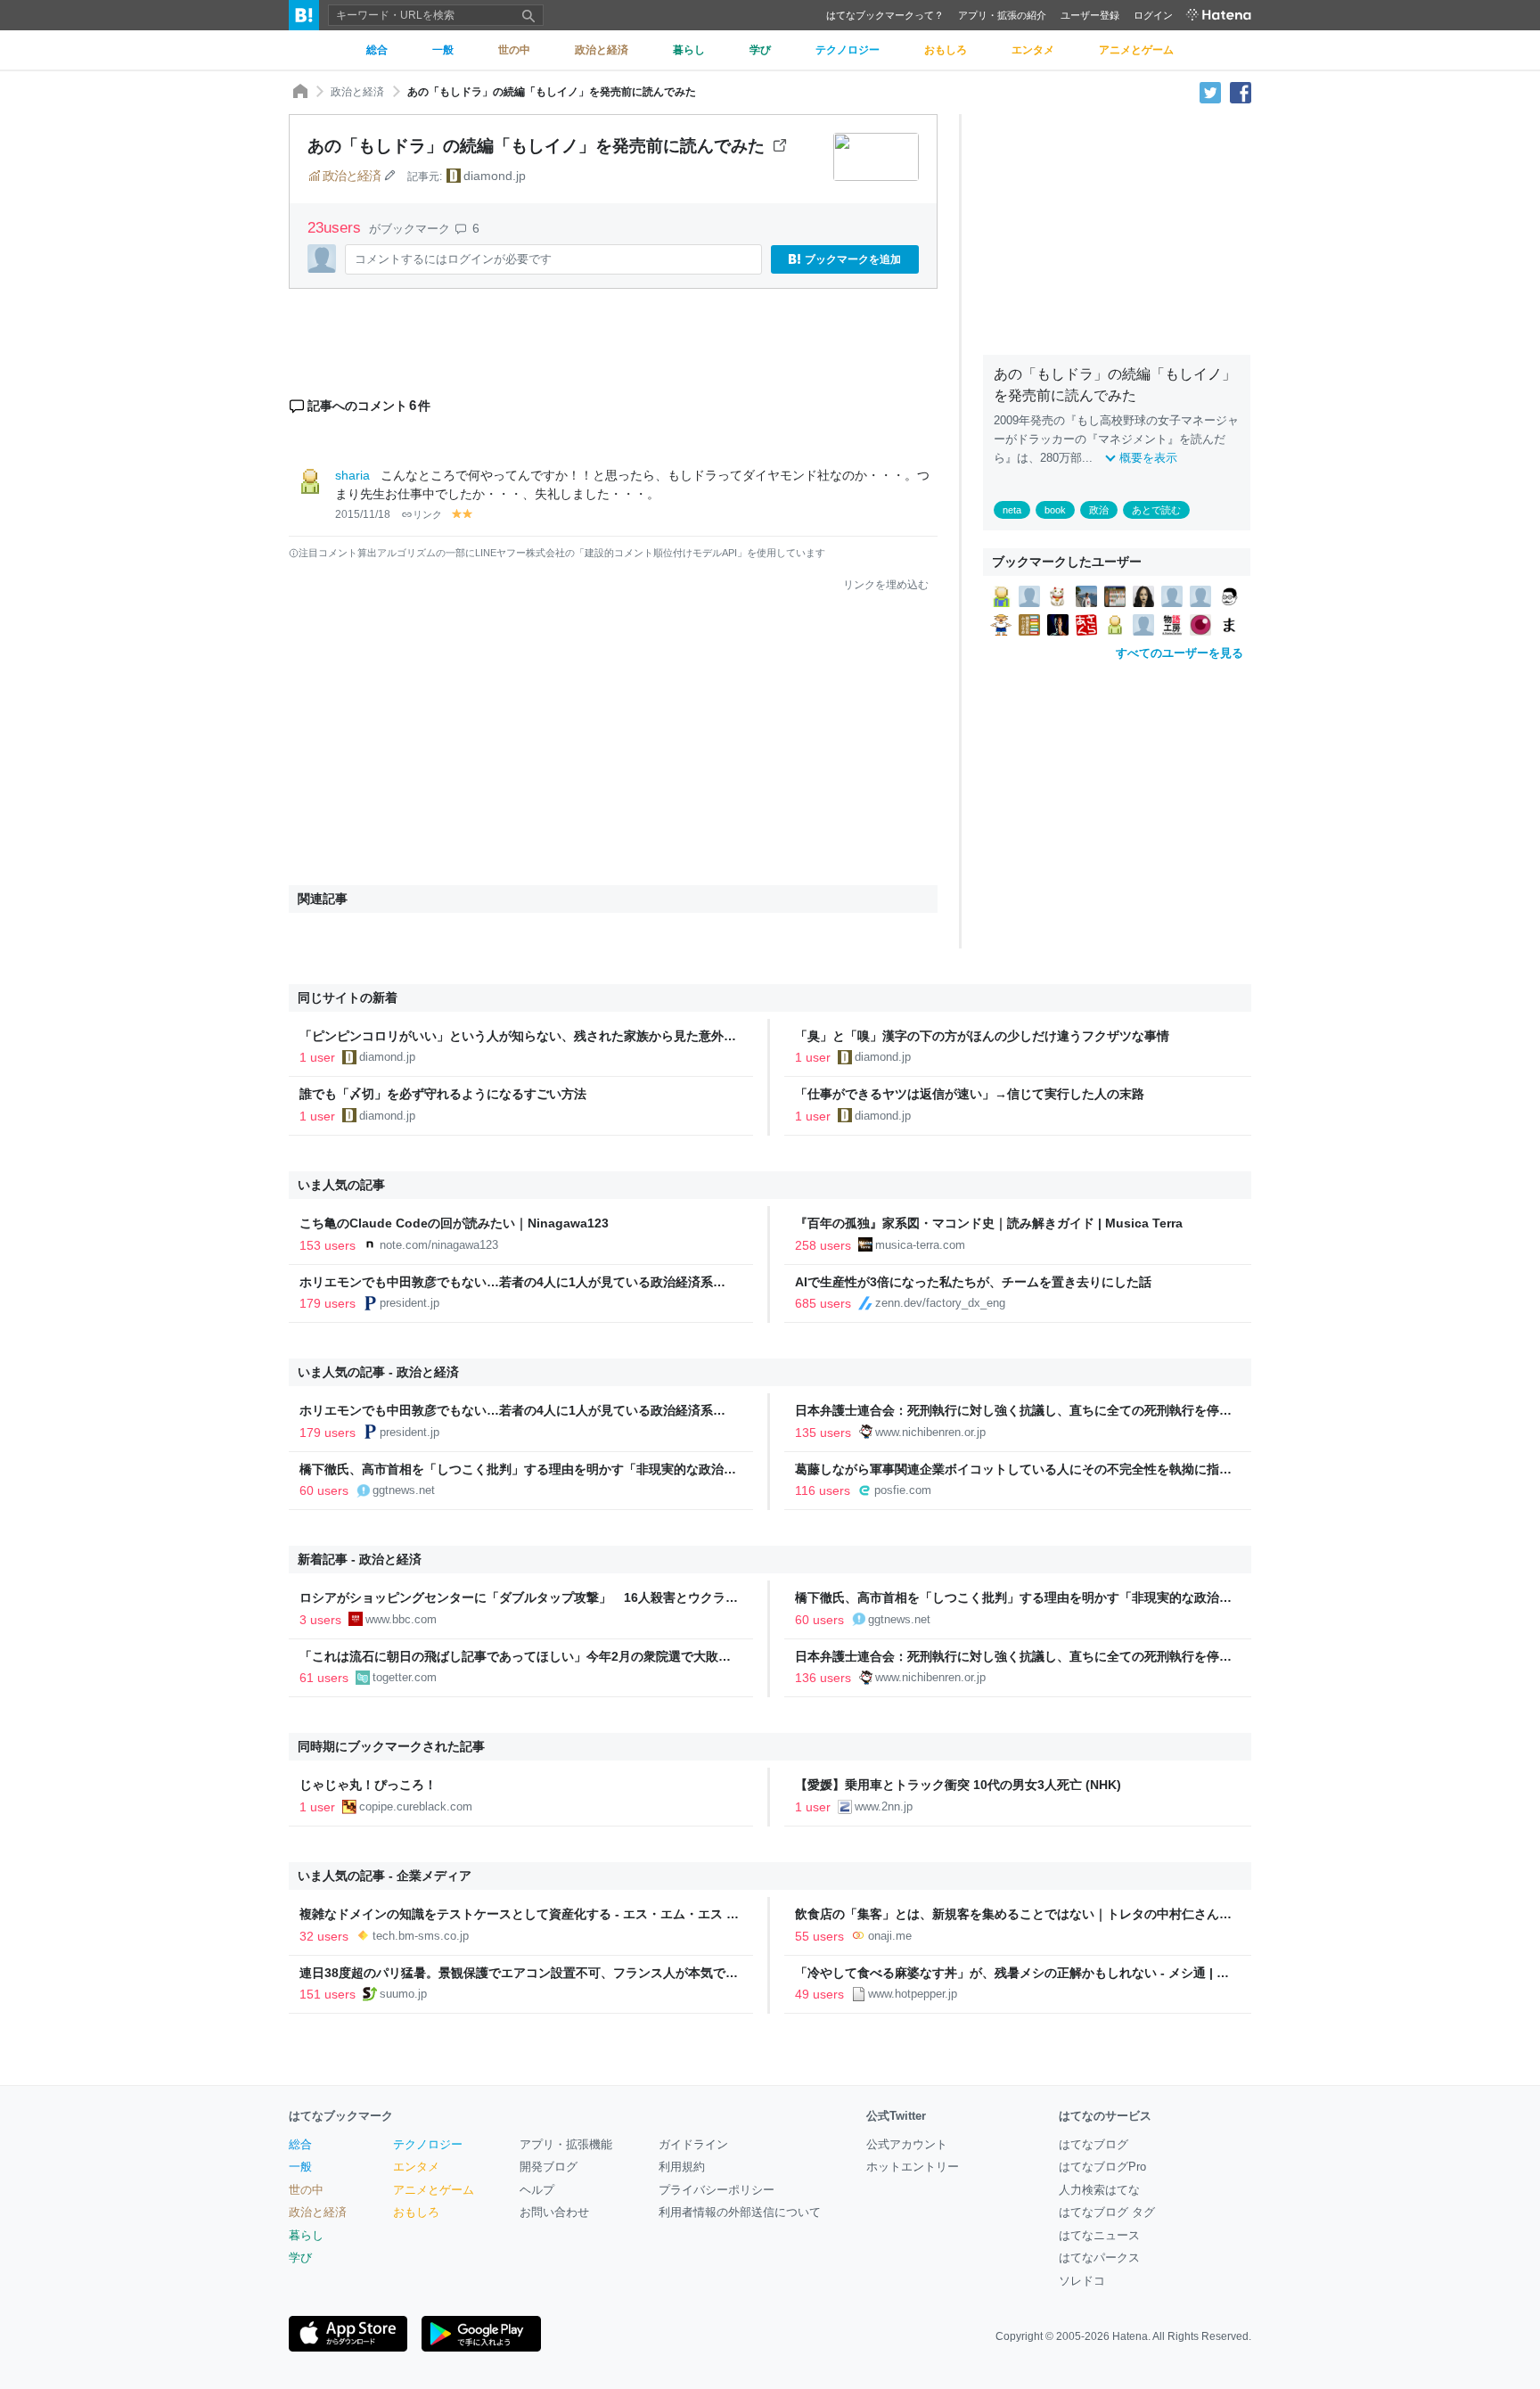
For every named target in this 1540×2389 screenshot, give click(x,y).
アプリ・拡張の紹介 (1002, 15)
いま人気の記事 (341, 1185)
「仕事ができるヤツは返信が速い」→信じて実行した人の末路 (970, 1094)
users (336, 228)
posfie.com (903, 1490)
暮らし (306, 2235)
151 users (328, 1994)
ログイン (1153, 15)
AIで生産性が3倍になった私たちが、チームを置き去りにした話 (973, 1282)
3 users (320, 1620)
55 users (819, 1936)
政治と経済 (357, 92)
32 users (324, 1936)
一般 (300, 2167)
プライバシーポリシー (717, 2190)
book (1055, 510)
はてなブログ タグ (1107, 2212)
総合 (300, 2144)
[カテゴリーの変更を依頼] (389, 176)
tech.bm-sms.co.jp (421, 1936)
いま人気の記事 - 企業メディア (385, 1876)
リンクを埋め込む (886, 585)
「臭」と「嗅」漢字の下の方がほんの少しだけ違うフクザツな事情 (982, 1036)
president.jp (410, 1303)
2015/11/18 (363, 514)
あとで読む (1156, 510)
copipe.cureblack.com (416, 1806)
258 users (823, 1245)
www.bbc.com (401, 1619)
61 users (324, 1678)
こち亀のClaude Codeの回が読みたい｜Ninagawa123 (454, 1223)
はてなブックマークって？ (885, 15)
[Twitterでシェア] (1210, 92)
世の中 (306, 2190)
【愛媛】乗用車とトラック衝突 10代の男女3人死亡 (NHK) (958, 1785)
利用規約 (682, 2167)
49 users (819, 1994)
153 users (328, 1245)
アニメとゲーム (434, 2190)
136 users (823, 1678)
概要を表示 (1148, 458)
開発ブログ (549, 2167)
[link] (1001, 595)
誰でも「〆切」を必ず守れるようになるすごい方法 (443, 1094)
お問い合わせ (554, 2212)
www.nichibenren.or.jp (930, 1432)
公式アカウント (907, 2144)
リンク (427, 514)
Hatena (1130, 2336)
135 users (823, 1433)
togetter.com (405, 1677)
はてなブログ (1094, 2144)
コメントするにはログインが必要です (453, 259)
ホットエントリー (913, 2167)
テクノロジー (428, 2144)
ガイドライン (693, 2144)
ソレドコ (1082, 2281)
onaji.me (890, 1936)
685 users (823, 1303)
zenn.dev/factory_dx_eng (940, 1303)
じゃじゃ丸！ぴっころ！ (368, 1785)
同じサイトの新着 (348, 997)
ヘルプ (537, 2190)
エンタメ (416, 2167)
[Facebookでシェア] (1241, 92)
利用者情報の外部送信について (740, 2212)
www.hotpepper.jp (913, 1994)
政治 (1099, 510)
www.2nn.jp (884, 1806)
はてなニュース (1099, 2235)
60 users (324, 1490)
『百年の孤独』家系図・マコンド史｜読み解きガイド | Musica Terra (989, 1223)
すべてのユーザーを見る (1180, 653)
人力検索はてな (1099, 2190)
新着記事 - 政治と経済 (360, 1559)
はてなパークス (1099, 2258)
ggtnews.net (404, 1490)
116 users (823, 1490)
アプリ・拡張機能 (566, 2144)
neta (1012, 510)
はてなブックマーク (341, 2116)
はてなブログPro (1102, 2167)
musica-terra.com (920, 1245)
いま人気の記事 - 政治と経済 (378, 1372)
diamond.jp (495, 176)
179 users (328, 1303)
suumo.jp (403, 1994)
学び (300, 2258)
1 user (317, 1057)
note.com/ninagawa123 (439, 1245)
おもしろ (416, 2212)
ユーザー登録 (1090, 15)
